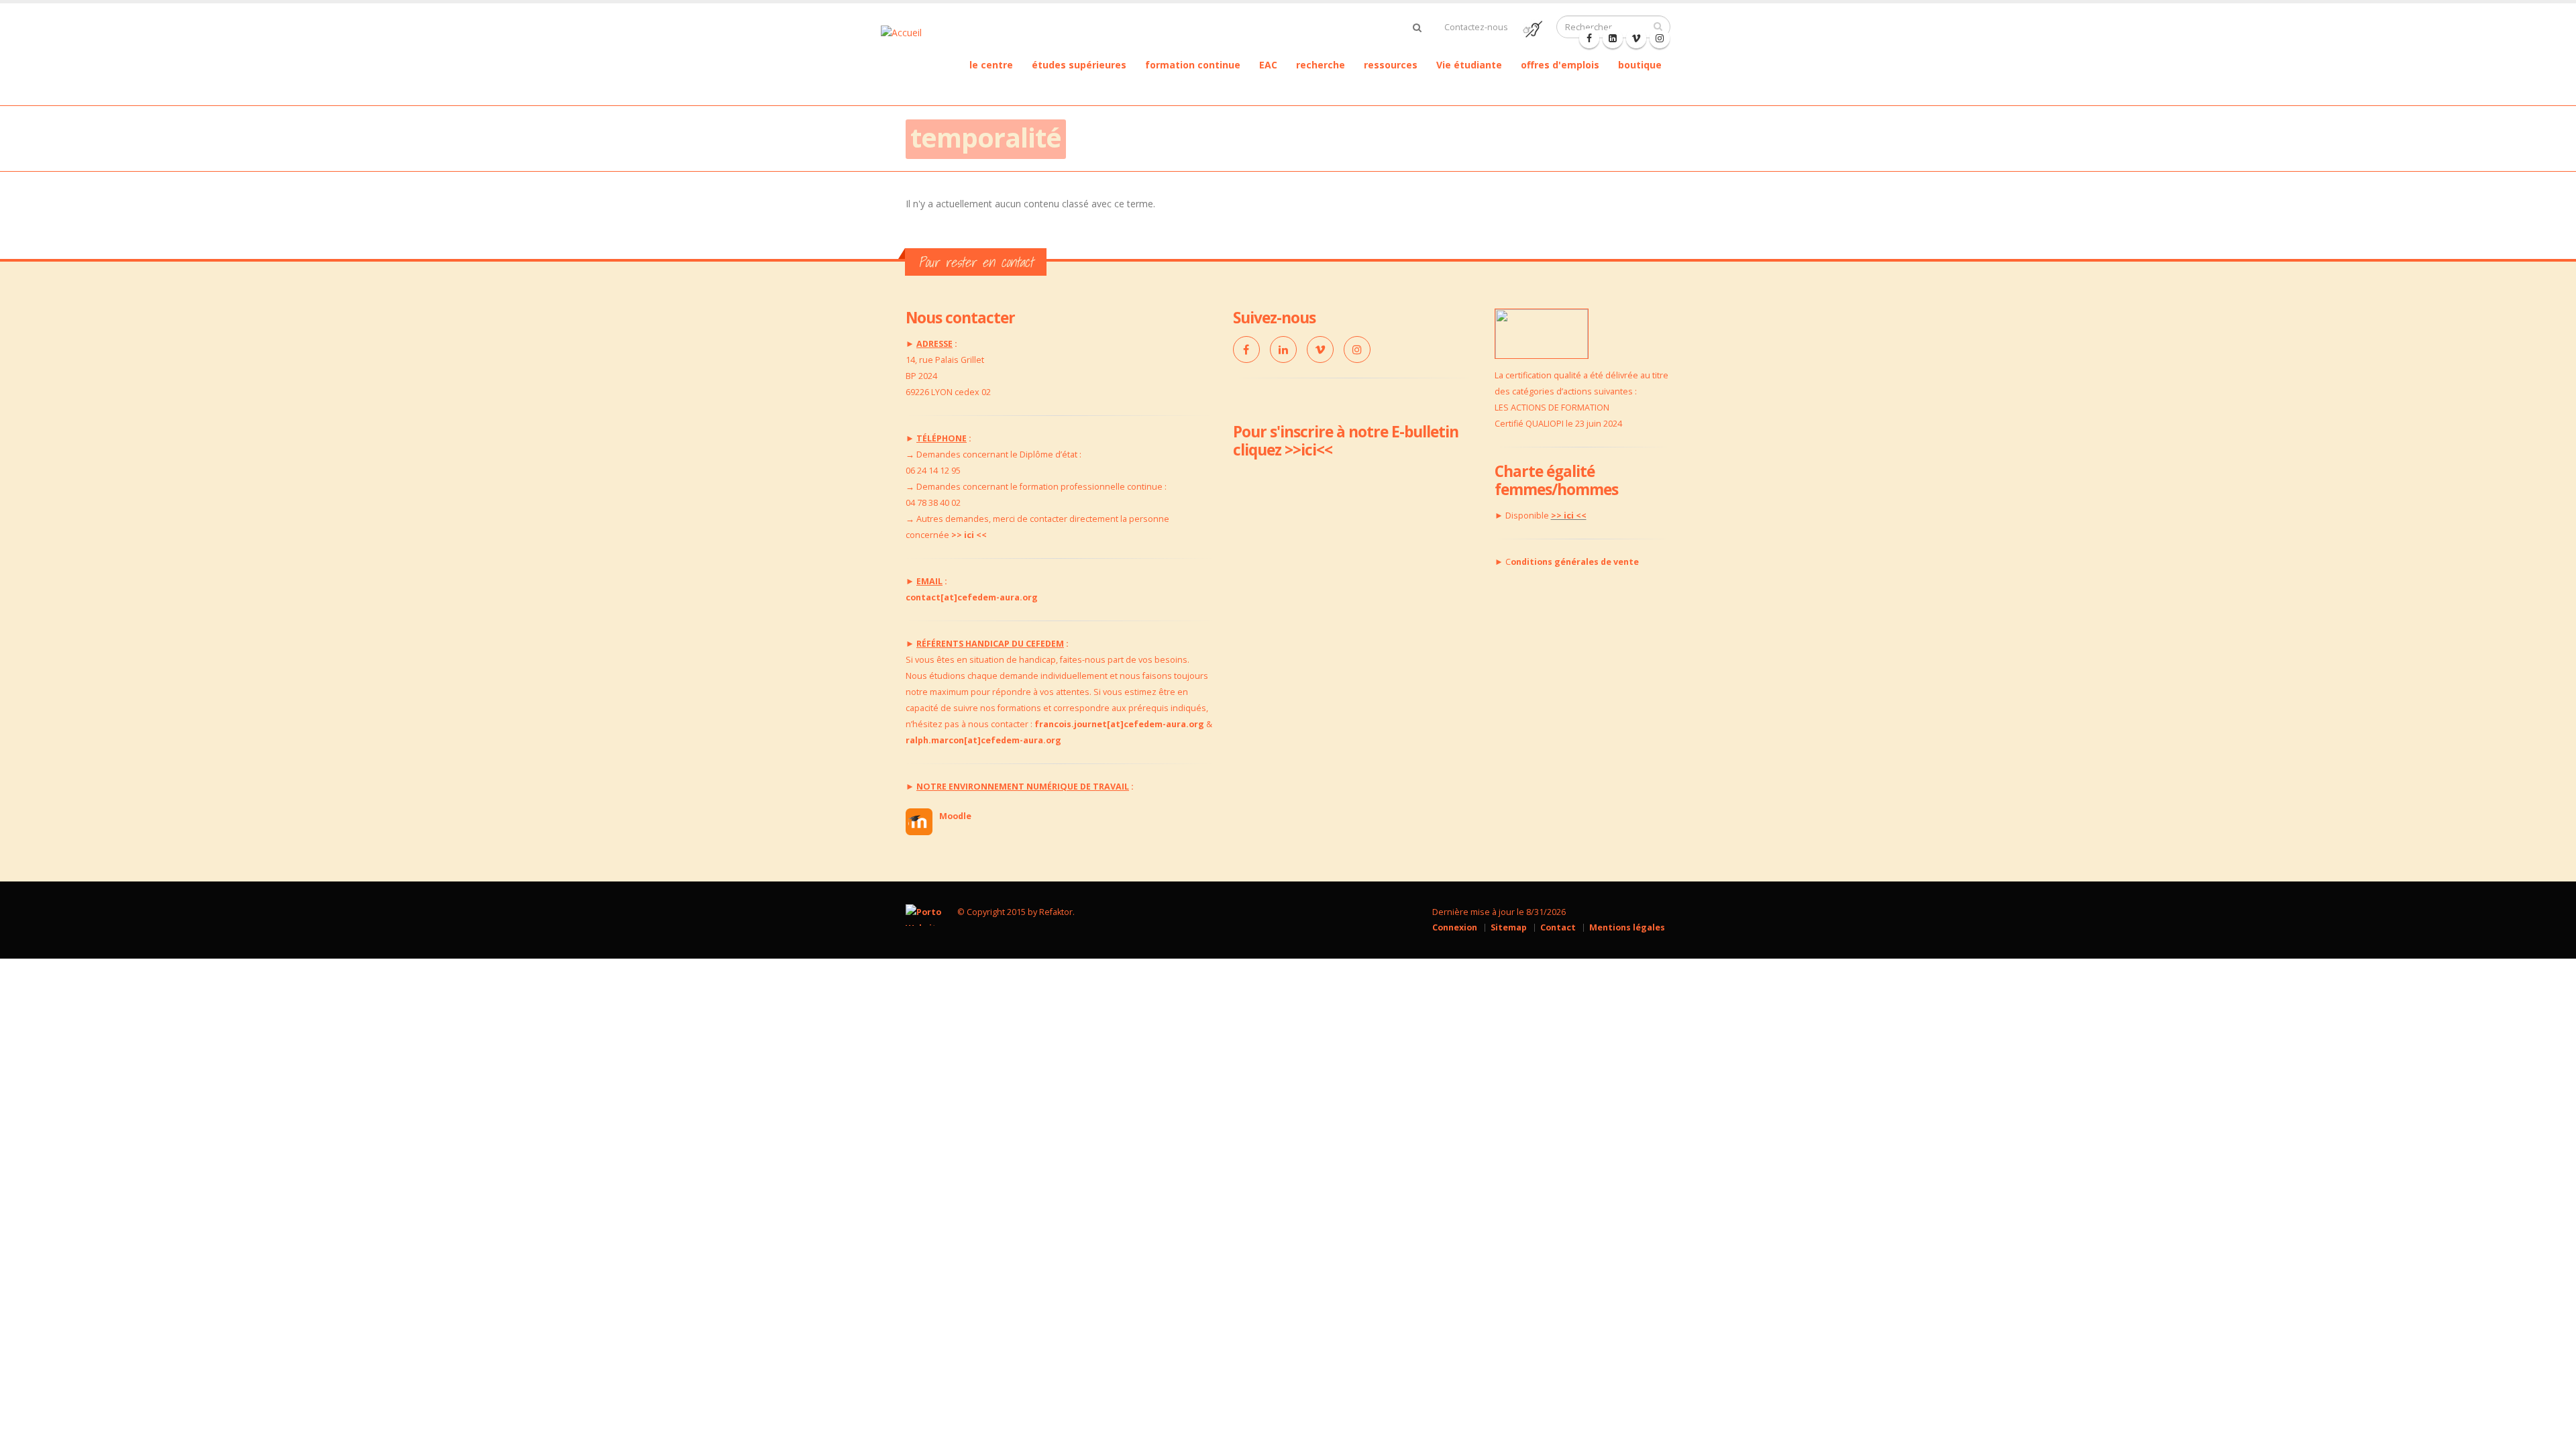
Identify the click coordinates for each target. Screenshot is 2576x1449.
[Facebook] (1589, 38)
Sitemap (1509, 927)
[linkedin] (1613, 38)
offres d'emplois (1560, 65)
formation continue (1193, 65)
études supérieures (1079, 65)
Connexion (1455, 927)
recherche (1321, 65)
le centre (991, 65)
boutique (1640, 65)
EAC (1268, 65)
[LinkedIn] (1283, 350)
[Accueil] (922, 31)
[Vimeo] (1320, 350)
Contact (1558, 927)
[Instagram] (1357, 350)
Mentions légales (1627, 927)
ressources (1391, 65)
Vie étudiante (1469, 65)
